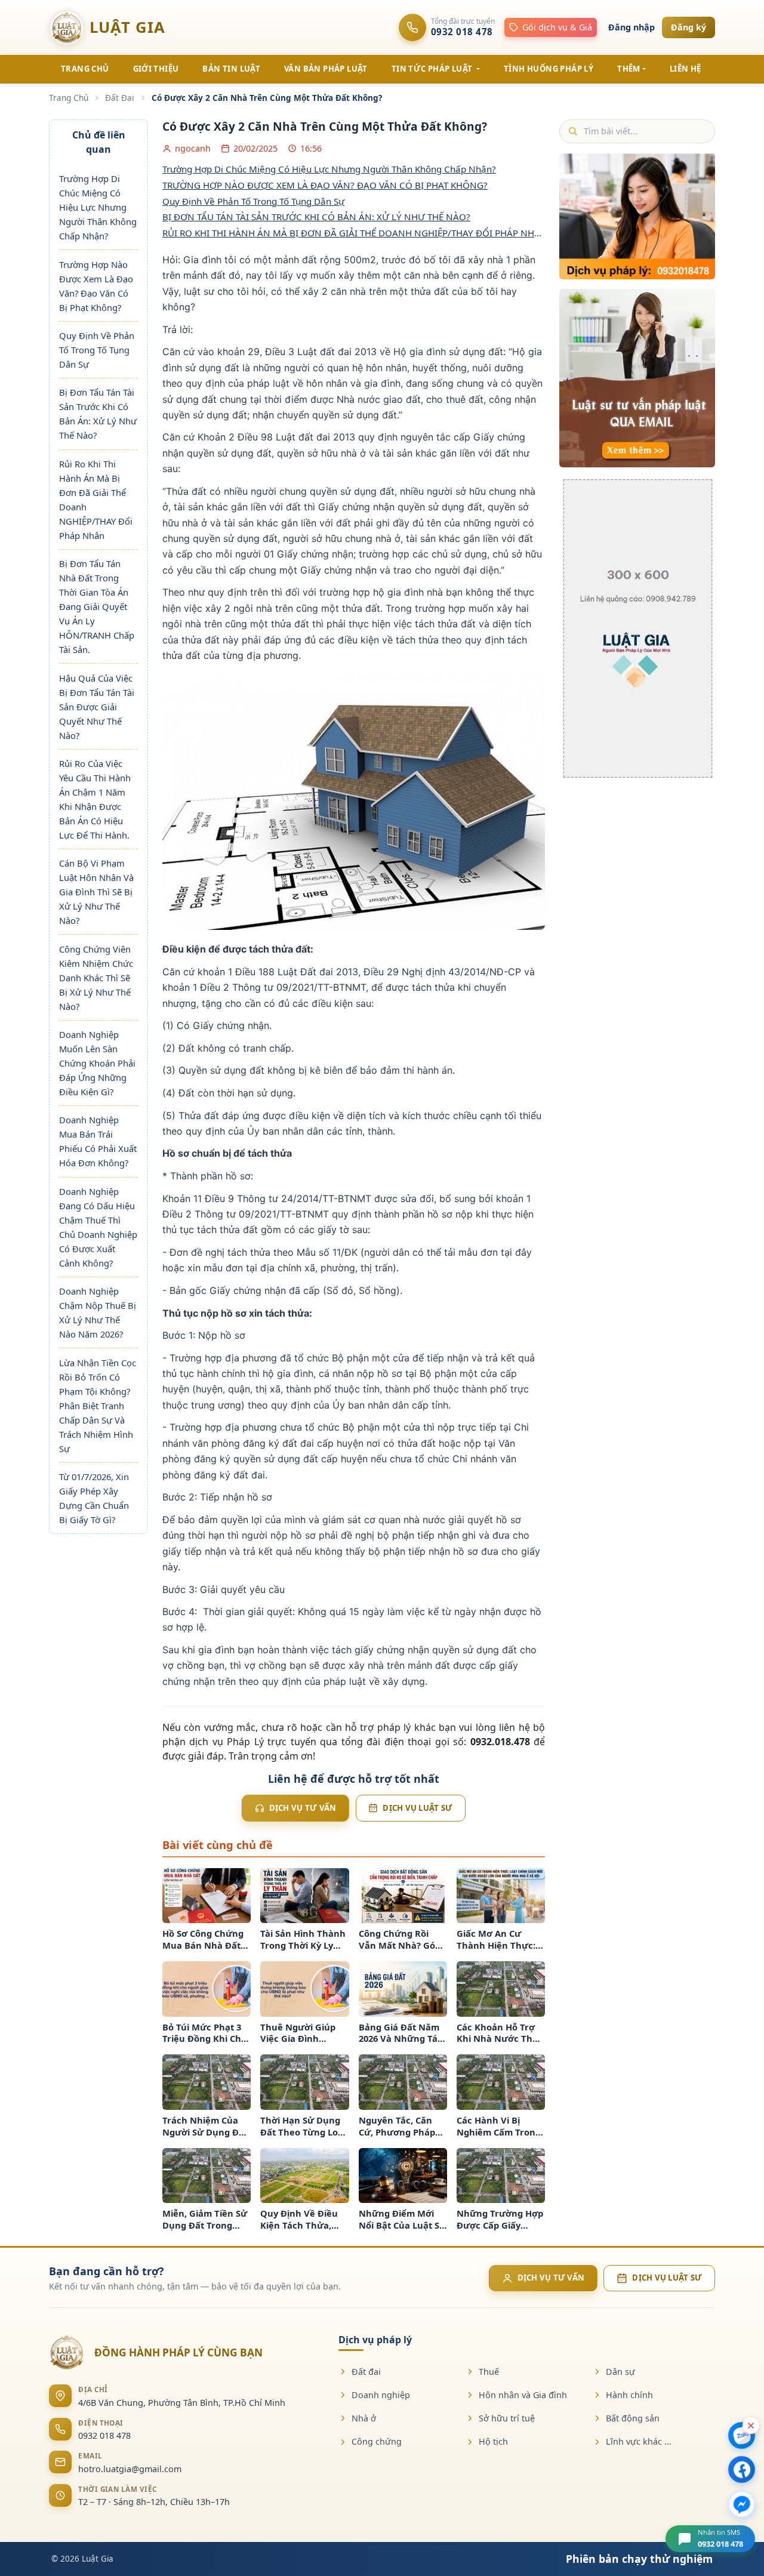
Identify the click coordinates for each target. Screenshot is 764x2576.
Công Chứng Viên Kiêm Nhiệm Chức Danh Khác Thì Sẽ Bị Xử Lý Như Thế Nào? (96, 978)
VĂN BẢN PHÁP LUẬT (326, 69)
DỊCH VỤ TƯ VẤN (551, 2278)
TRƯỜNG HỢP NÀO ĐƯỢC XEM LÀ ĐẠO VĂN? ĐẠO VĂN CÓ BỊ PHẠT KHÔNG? (325, 185)
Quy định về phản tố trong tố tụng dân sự (253, 201)
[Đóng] (751, 2426)
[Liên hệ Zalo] (742, 2435)
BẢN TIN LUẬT (231, 69)
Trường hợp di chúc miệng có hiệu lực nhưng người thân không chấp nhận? (329, 169)
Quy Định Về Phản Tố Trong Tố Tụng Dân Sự (97, 350)
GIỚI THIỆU (156, 69)
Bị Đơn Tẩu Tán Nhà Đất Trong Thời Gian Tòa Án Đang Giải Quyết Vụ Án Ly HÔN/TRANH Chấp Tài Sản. (97, 606)
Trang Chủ (69, 98)
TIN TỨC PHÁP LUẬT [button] (433, 69)
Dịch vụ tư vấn (303, 1808)
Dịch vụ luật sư (418, 1808)
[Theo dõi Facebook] (742, 2469)
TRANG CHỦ (85, 69)
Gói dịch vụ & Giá (557, 27)
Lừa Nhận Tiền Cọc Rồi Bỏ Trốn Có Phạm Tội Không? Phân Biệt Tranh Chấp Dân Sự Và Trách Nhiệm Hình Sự (98, 1406)
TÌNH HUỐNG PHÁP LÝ (549, 69)
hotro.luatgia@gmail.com (130, 2469)
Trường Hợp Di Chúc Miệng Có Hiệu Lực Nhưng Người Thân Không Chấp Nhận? (98, 207)
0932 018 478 (104, 2435)
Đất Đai (120, 98)
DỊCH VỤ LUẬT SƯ (667, 2278)
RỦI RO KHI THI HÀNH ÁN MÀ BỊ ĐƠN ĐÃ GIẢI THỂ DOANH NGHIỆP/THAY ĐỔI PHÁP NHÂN (354, 233)
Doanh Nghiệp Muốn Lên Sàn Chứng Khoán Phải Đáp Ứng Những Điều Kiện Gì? (97, 1063)
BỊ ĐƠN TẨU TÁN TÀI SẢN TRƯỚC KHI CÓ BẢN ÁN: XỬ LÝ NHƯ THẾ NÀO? (316, 217)
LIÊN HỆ (686, 69)
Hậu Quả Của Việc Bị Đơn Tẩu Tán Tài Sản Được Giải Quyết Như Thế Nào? (97, 707)
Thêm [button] (629, 69)
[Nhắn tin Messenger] (742, 2504)
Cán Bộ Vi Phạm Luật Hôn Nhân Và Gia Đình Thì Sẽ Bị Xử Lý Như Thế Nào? (96, 892)
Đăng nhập (631, 27)
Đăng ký (688, 27)
